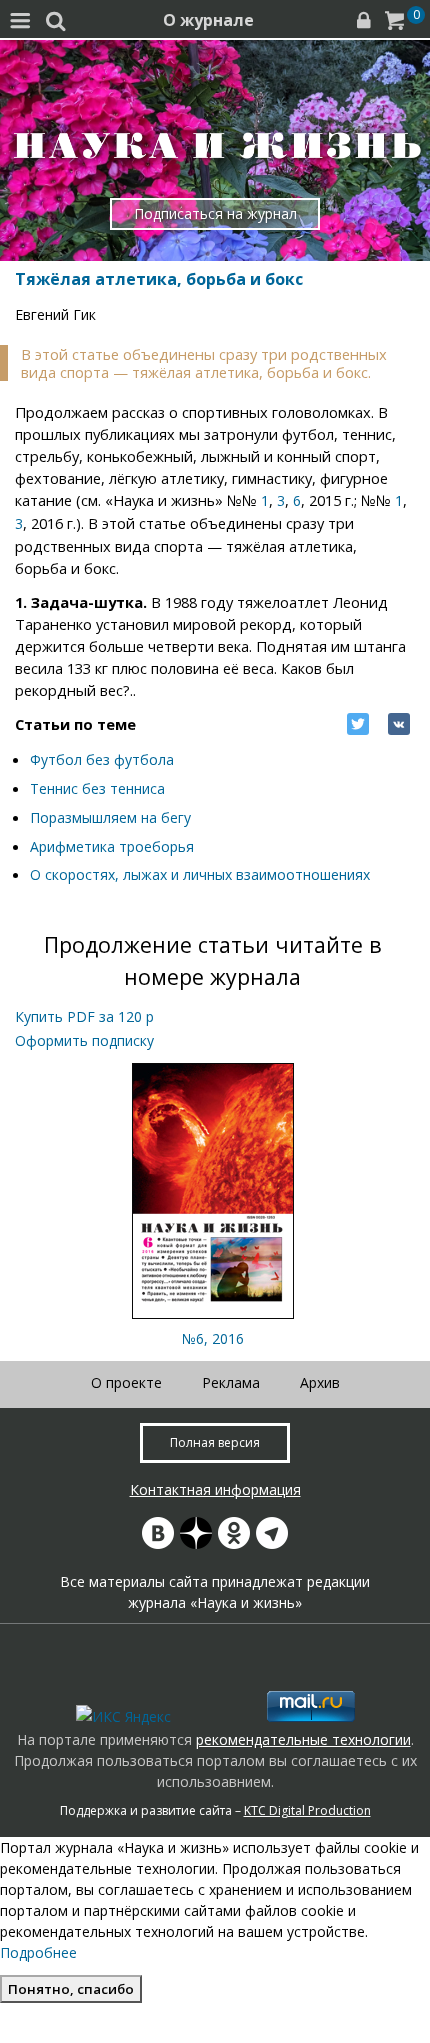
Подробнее (38, 1952)
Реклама (231, 1382)
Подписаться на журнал (215, 213)
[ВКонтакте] (399, 724)
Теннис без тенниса (97, 788)
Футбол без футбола (102, 759)
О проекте (126, 1382)
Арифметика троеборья (112, 846)
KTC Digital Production (307, 1810)
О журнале (208, 20)
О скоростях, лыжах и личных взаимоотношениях (200, 874)
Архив (320, 1382)
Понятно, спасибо (71, 1989)
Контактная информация (215, 1489)
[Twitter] (358, 724)
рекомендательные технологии (303, 1739)
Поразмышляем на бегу (110, 817)
